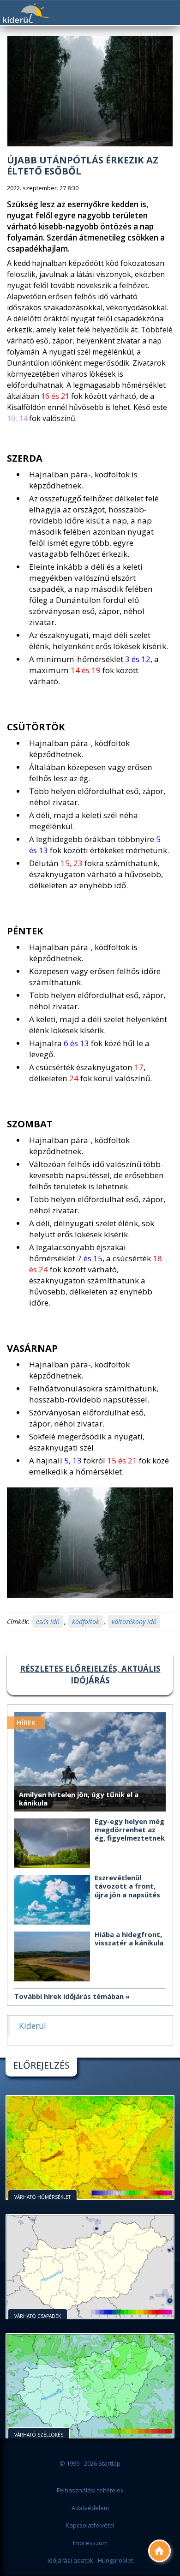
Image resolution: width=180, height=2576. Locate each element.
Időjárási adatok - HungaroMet (90, 2560)
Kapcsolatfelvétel (90, 2525)
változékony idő (134, 1622)
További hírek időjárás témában (69, 1996)
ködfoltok (86, 1622)
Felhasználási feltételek (90, 2490)
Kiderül (25, 13)
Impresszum (90, 2543)
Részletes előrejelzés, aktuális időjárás (90, 1674)
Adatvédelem (90, 2508)
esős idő (48, 1622)
